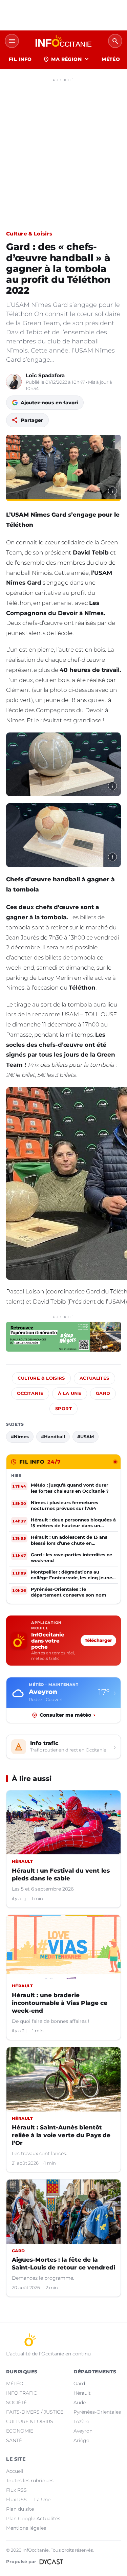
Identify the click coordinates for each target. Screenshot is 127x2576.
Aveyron (83, 2431)
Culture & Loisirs (29, 234)
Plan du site (20, 2509)
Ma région (67, 59)
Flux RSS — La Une (28, 2500)
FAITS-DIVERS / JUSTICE (35, 2412)
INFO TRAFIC (22, 2393)
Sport (63, 1409)
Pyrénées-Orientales (97, 2412)
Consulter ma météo (67, 1715)
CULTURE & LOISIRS (30, 2421)
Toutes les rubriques (30, 2481)
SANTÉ (14, 2440)
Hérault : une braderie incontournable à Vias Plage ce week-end (60, 2003)
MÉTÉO (111, 59)
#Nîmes (20, 1437)
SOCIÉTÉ (16, 2402)
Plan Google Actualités (33, 2518)
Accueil (15, 2471)
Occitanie (30, 1393)
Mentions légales (26, 2528)
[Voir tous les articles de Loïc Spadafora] (14, 382)
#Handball (53, 1437)
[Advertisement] (63, 148)
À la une (70, 1393)
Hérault (82, 2393)
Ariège (81, 2440)
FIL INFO (20, 59)
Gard (103, 1393)
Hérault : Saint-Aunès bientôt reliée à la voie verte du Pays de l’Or (61, 2135)
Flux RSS (16, 2490)
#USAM (86, 1437)
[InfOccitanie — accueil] (63, 41)
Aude (80, 2402)
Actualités (94, 1378)
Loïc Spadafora (45, 375)
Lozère (81, 2421)
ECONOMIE (20, 2431)
